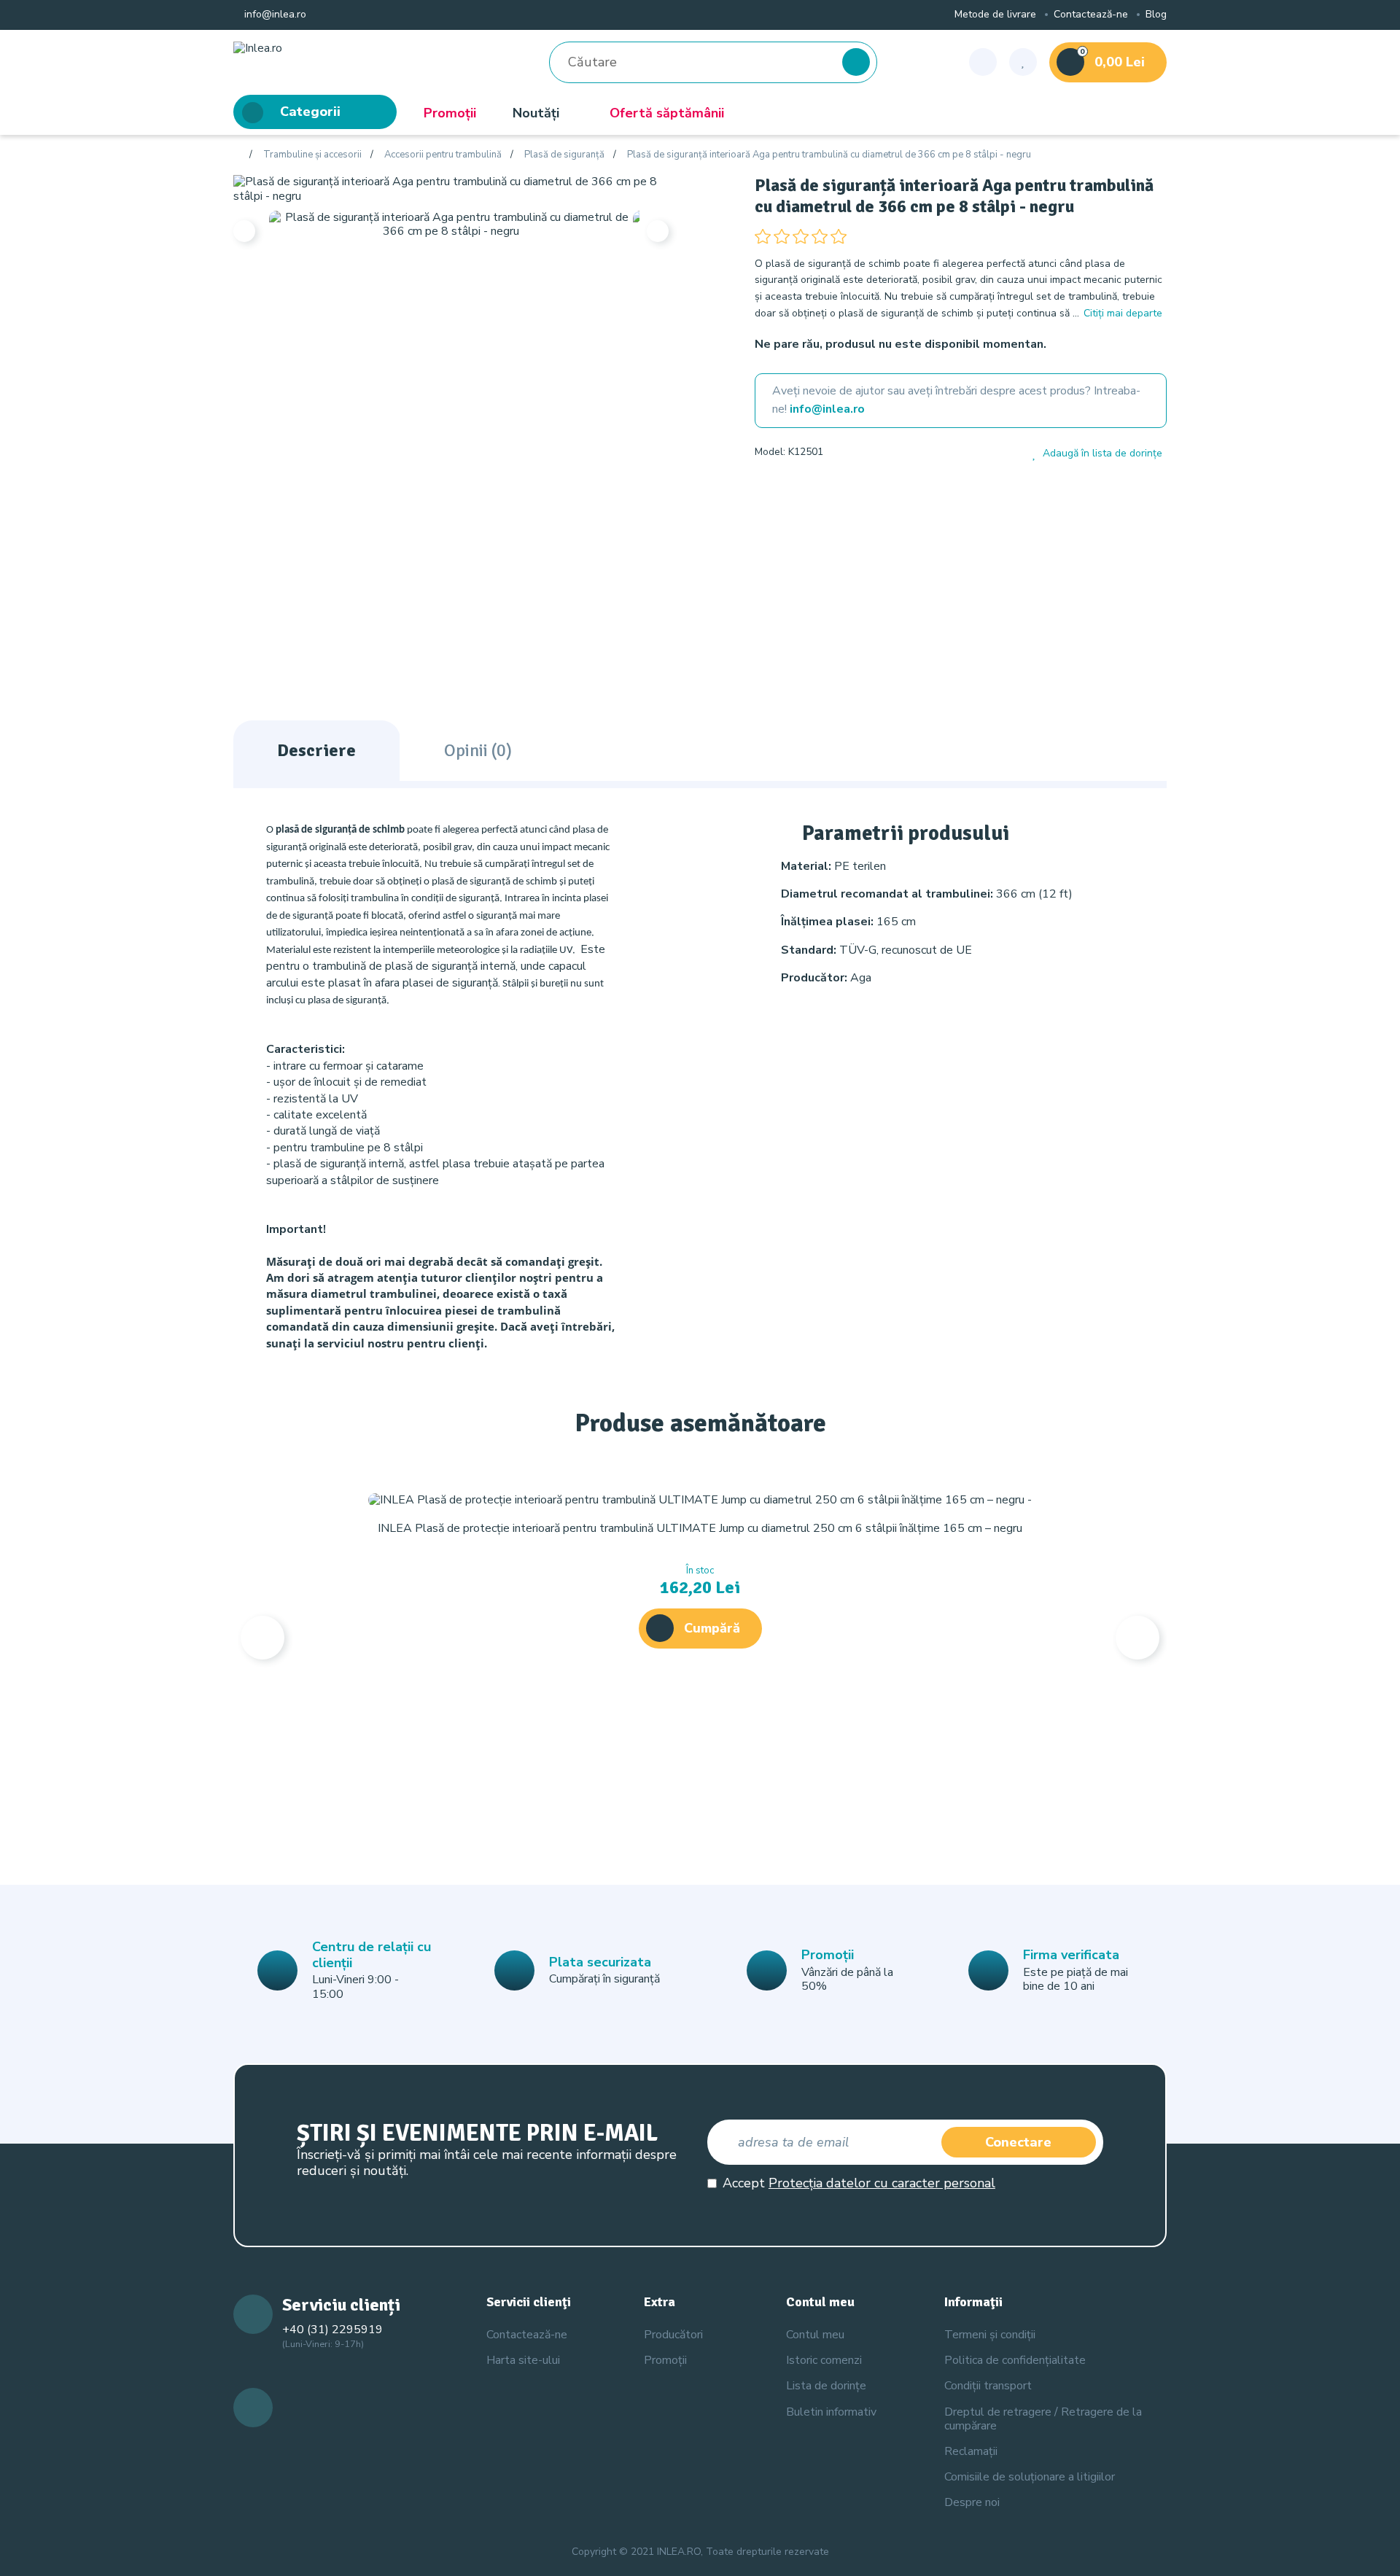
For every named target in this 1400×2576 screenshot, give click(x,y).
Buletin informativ (831, 2412)
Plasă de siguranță (564, 155)
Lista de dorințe (826, 2386)
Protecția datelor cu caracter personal (882, 2183)
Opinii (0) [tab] (478, 750)
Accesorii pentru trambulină (443, 155)
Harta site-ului (523, 2360)
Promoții (450, 113)
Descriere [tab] (316, 750)
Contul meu (815, 2335)
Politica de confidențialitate (1015, 2360)
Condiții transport (988, 2386)
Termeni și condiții (990, 2335)
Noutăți (536, 113)
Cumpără (712, 1628)
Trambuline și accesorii (312, 155)
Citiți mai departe (1123, 313)
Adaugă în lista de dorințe (1102, 453)
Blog (1156, 15)
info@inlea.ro (274, 15)
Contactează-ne (1091, 15)
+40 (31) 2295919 (332, 2330)
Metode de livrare (995, 15)
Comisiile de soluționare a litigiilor (1030, 2477)
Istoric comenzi (824, 2360)
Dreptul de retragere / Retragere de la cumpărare (1043, 2419)
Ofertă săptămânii (667, 113)
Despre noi (972, 2502)
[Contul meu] (983, 62)
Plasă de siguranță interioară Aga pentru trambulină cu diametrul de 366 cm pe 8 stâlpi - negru (829, 155)
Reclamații (971, 2451)
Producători (673, 2335)
